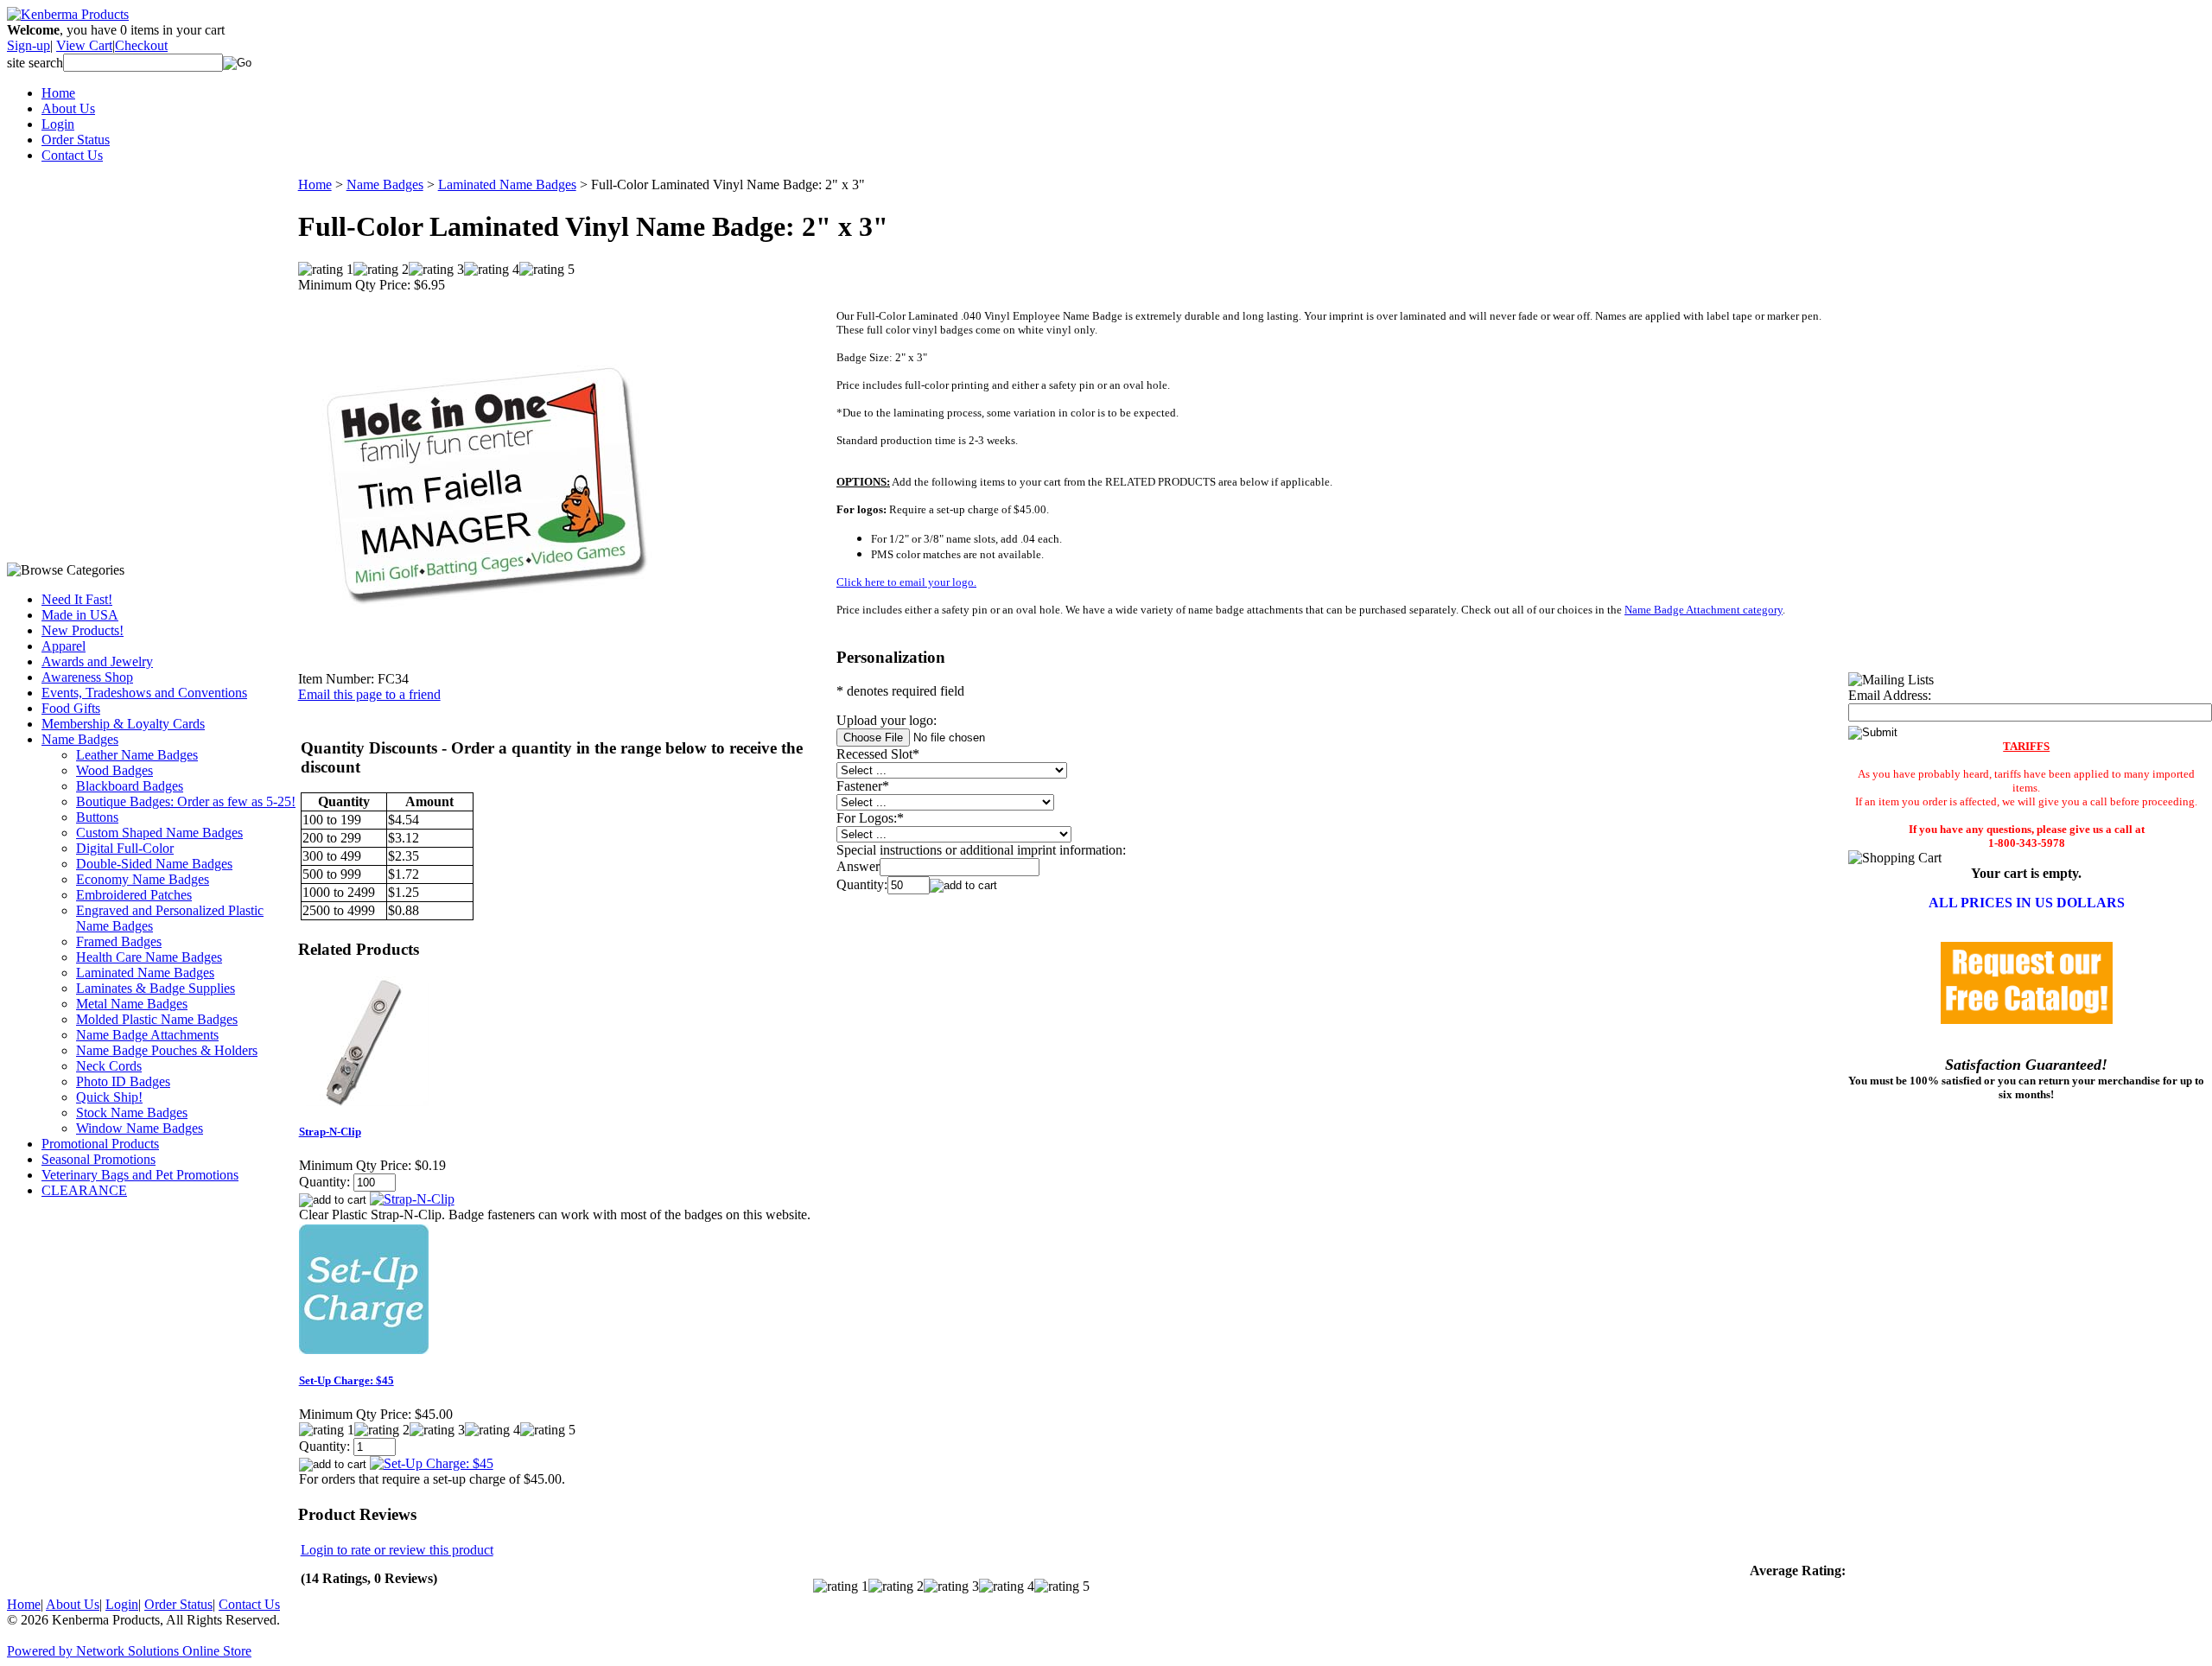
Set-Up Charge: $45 (346, 1380)
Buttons (97, 817)
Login (58, 124)
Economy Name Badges (143, 879)
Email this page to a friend (369, 694)
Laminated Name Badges (145, 973)
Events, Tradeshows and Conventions (144, 693)
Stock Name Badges (132, 1113)
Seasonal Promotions (99, 1159)
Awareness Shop (87, 677)
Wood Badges (114, 770)
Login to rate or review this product (397, 1550)
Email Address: (1890, 695)
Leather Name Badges (137, 755)
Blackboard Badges (130, 786)
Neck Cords (109, 1066)
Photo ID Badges (123, 1081)
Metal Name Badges (132, 1004)
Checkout (141, 45)
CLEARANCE (84, 1190)
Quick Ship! (109, 1097)
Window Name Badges (140, 1128)
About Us (68, 108)
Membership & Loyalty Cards (123, 724)
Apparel (64, 646)
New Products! (83, 630)
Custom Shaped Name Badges (159, 833)
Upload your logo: (887, 720)
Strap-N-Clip (330, 1132)
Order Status (76, 140)
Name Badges (80, 739)
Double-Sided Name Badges (154, 864)
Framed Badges (119, 941)
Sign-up (29, 45)
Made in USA (80, 615)
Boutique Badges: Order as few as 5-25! (186, 801)
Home (58, 93)
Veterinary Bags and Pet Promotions (140, 1175)
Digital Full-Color (125, 848)
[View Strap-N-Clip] (412, 1199)
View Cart (84, 45)
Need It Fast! (77, 599)
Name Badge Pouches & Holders (167, 1050)
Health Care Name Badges (149, 957)
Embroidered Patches (134, 895)
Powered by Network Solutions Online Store (129, 1651)
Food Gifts (71, 708)
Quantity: (862, 884)
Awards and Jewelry (97, 661)
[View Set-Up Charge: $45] (432, 1463)
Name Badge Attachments (147, 1035)
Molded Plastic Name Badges (157, 1019)
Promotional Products (100, 1144)
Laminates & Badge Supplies (156, 988)
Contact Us (72, 155)
